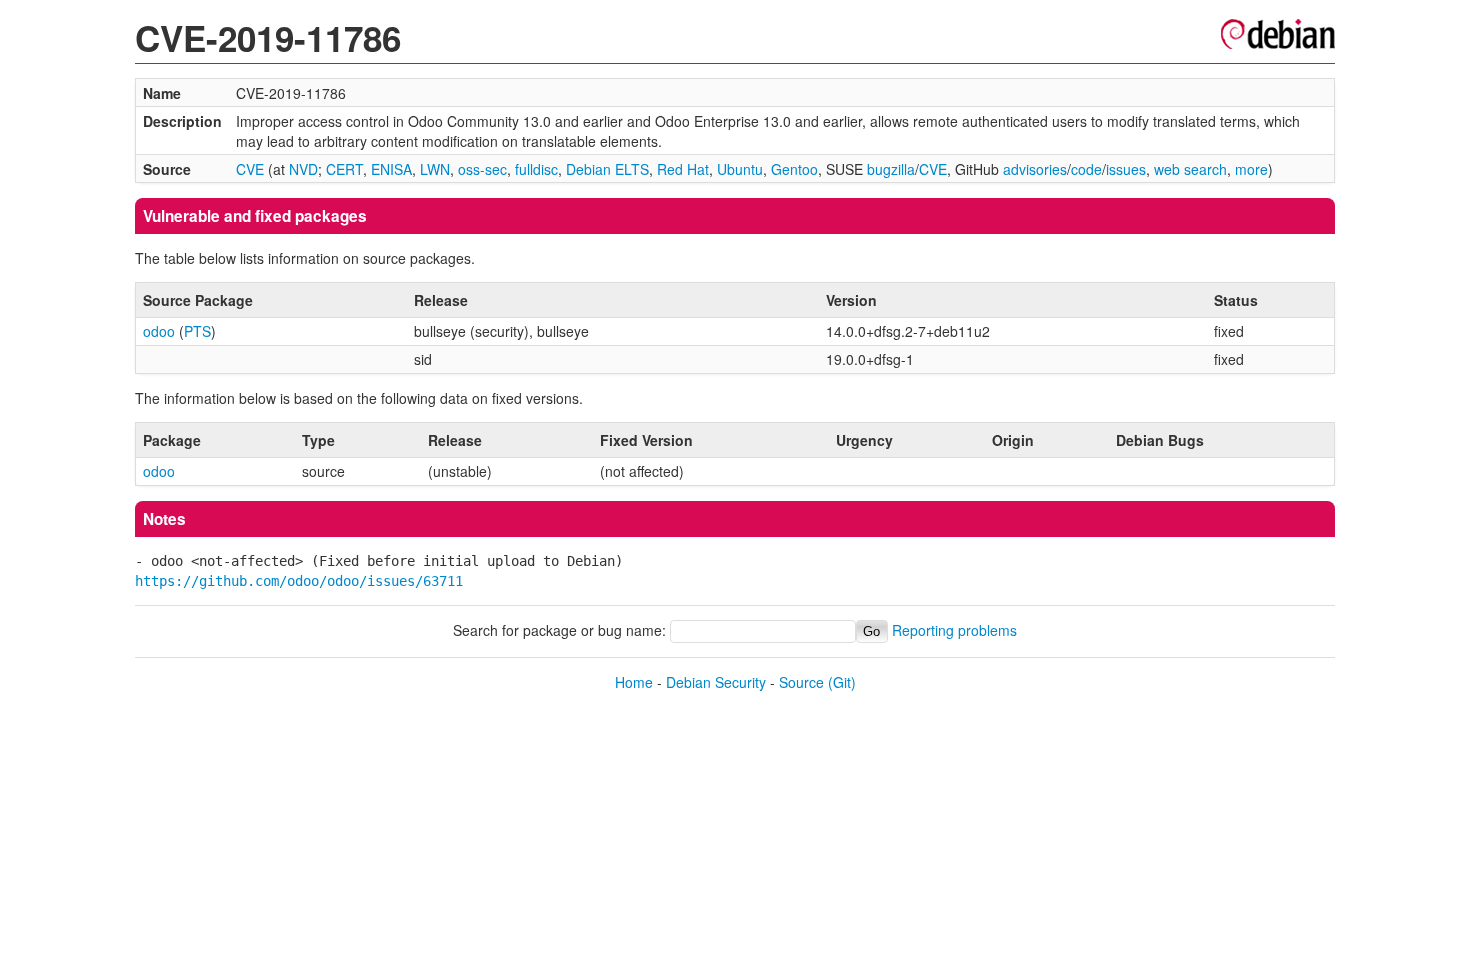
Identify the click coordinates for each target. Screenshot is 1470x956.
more (1251, 169)
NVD (303, 169)
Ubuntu (740, 169)
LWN (435, 169)
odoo (159, 331)
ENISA (391, 169)
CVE (250, 169)
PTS (197, 331)
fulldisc (536, 169)
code (1086, 169)
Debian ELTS (607, 169)
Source (801, 682)
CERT (344, 169)
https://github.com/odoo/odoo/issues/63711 (299, 581)
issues (1126, 169)
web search (1190, 169)
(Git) (842, 682)
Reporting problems (954, 630)
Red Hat (683, 169)
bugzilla (891, 169)
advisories (1035, 169)
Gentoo (794, 169)
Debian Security (716, 682)
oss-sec (482, 169)
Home (634, 682)
